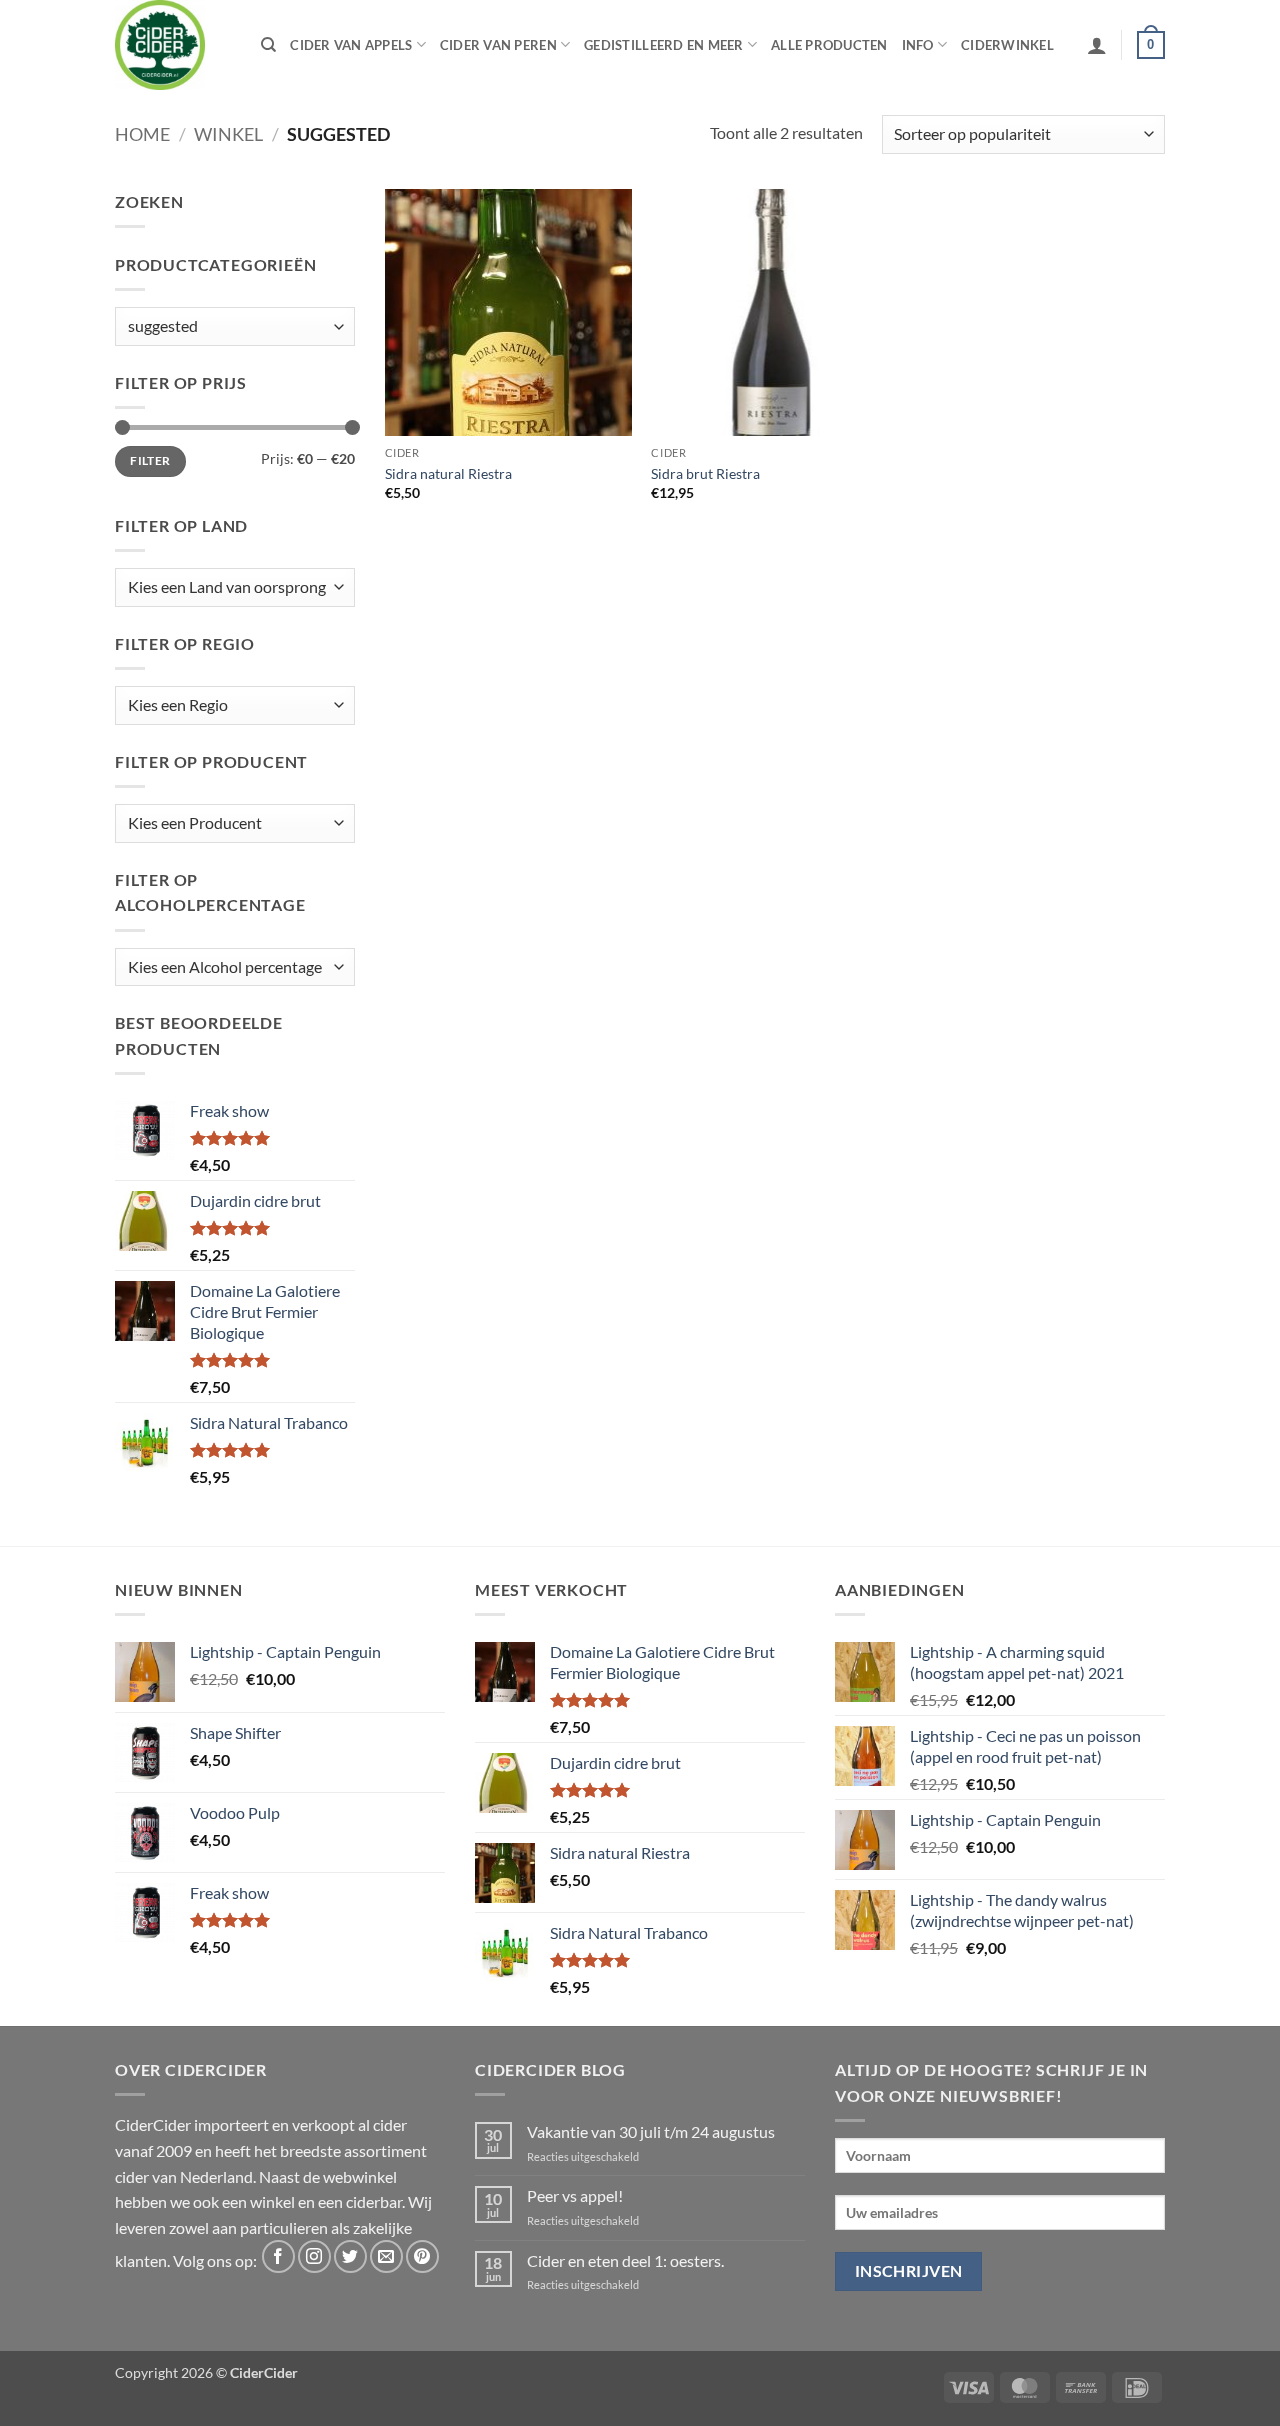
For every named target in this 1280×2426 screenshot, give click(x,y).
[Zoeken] (268, 45)
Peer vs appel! (575, 2195)
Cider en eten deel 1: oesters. (625, 2260)
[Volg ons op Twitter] (350, 2256)
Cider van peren (498, 45)
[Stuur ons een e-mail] (386, 2256)
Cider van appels (351, 45)
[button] (1097, 45)
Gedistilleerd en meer (663, 45)
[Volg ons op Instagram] (314, 2256)
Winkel (228, 134)
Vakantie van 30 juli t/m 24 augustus (651, 2131)
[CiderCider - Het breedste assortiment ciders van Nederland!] (173, 45)
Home (142, 134)
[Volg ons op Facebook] (278, 2256)
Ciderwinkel (1007, 45)
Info (918, 45)
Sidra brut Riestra (705, 473)
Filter (150, 460)
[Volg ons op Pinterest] (422, 2256)
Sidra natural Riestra (448, 473)
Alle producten (829, 45)
